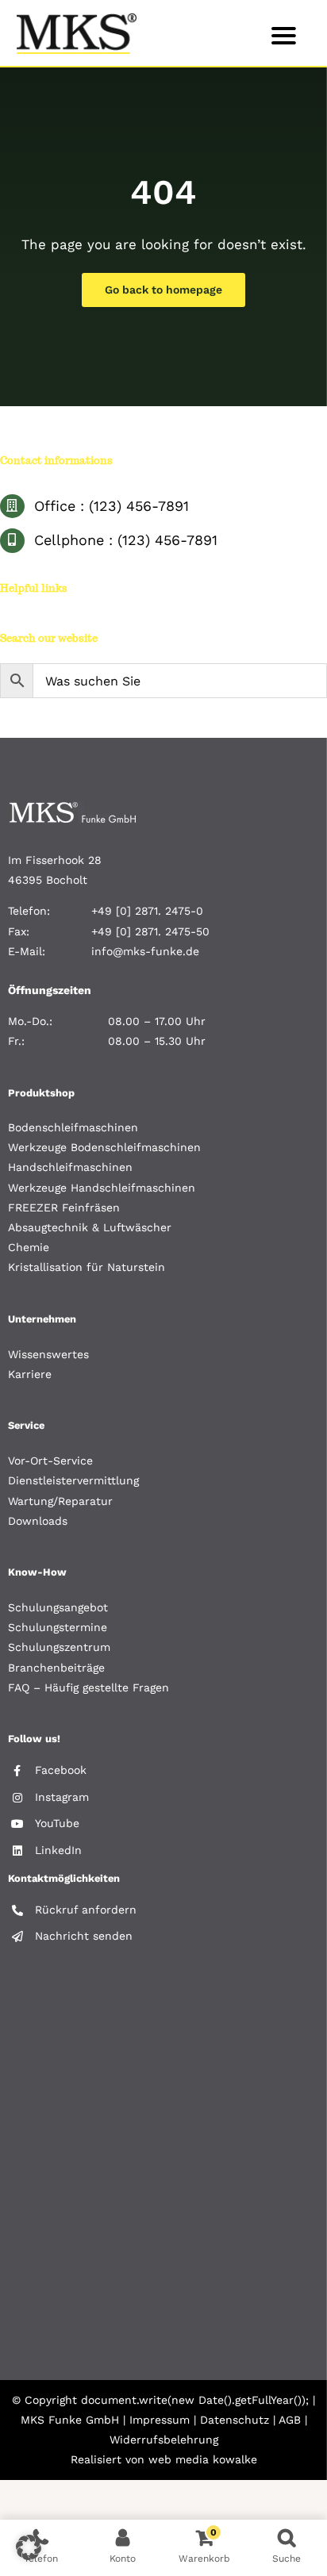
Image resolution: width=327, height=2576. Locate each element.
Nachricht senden (84, 1936)
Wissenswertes (48, 1354)
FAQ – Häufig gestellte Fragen (88, 1687)
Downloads (38, 1521)
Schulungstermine (58, 1627)
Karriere (30, 1374)
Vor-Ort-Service (50, 1461)
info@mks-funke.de (145, 951)
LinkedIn (58, 1850)
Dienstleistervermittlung (73, 1480)
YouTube (57, 1823)
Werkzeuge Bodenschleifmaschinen (104, 1147)
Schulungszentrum (59, 1647)
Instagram (62, 1797)
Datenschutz (235, 2420)
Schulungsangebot (58, 1607)
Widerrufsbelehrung (164, 2440)
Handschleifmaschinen (70, 1167)
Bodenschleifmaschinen (73, 1127)
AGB (290, 2420)
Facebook (61, 1770)
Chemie (29, 1247)
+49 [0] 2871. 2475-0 (147, 911)
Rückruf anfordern (86, 1910)
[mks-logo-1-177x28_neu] (73, 808)
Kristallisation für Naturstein (87, 1267)
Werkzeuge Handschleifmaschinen (102, 1188)
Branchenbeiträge (56, 1668)
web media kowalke (203, 2459)
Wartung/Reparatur (60, 1501)
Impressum (160, 2420)
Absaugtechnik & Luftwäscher (90, 1227)
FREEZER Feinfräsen (64, 1207)
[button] (29, 2547)
